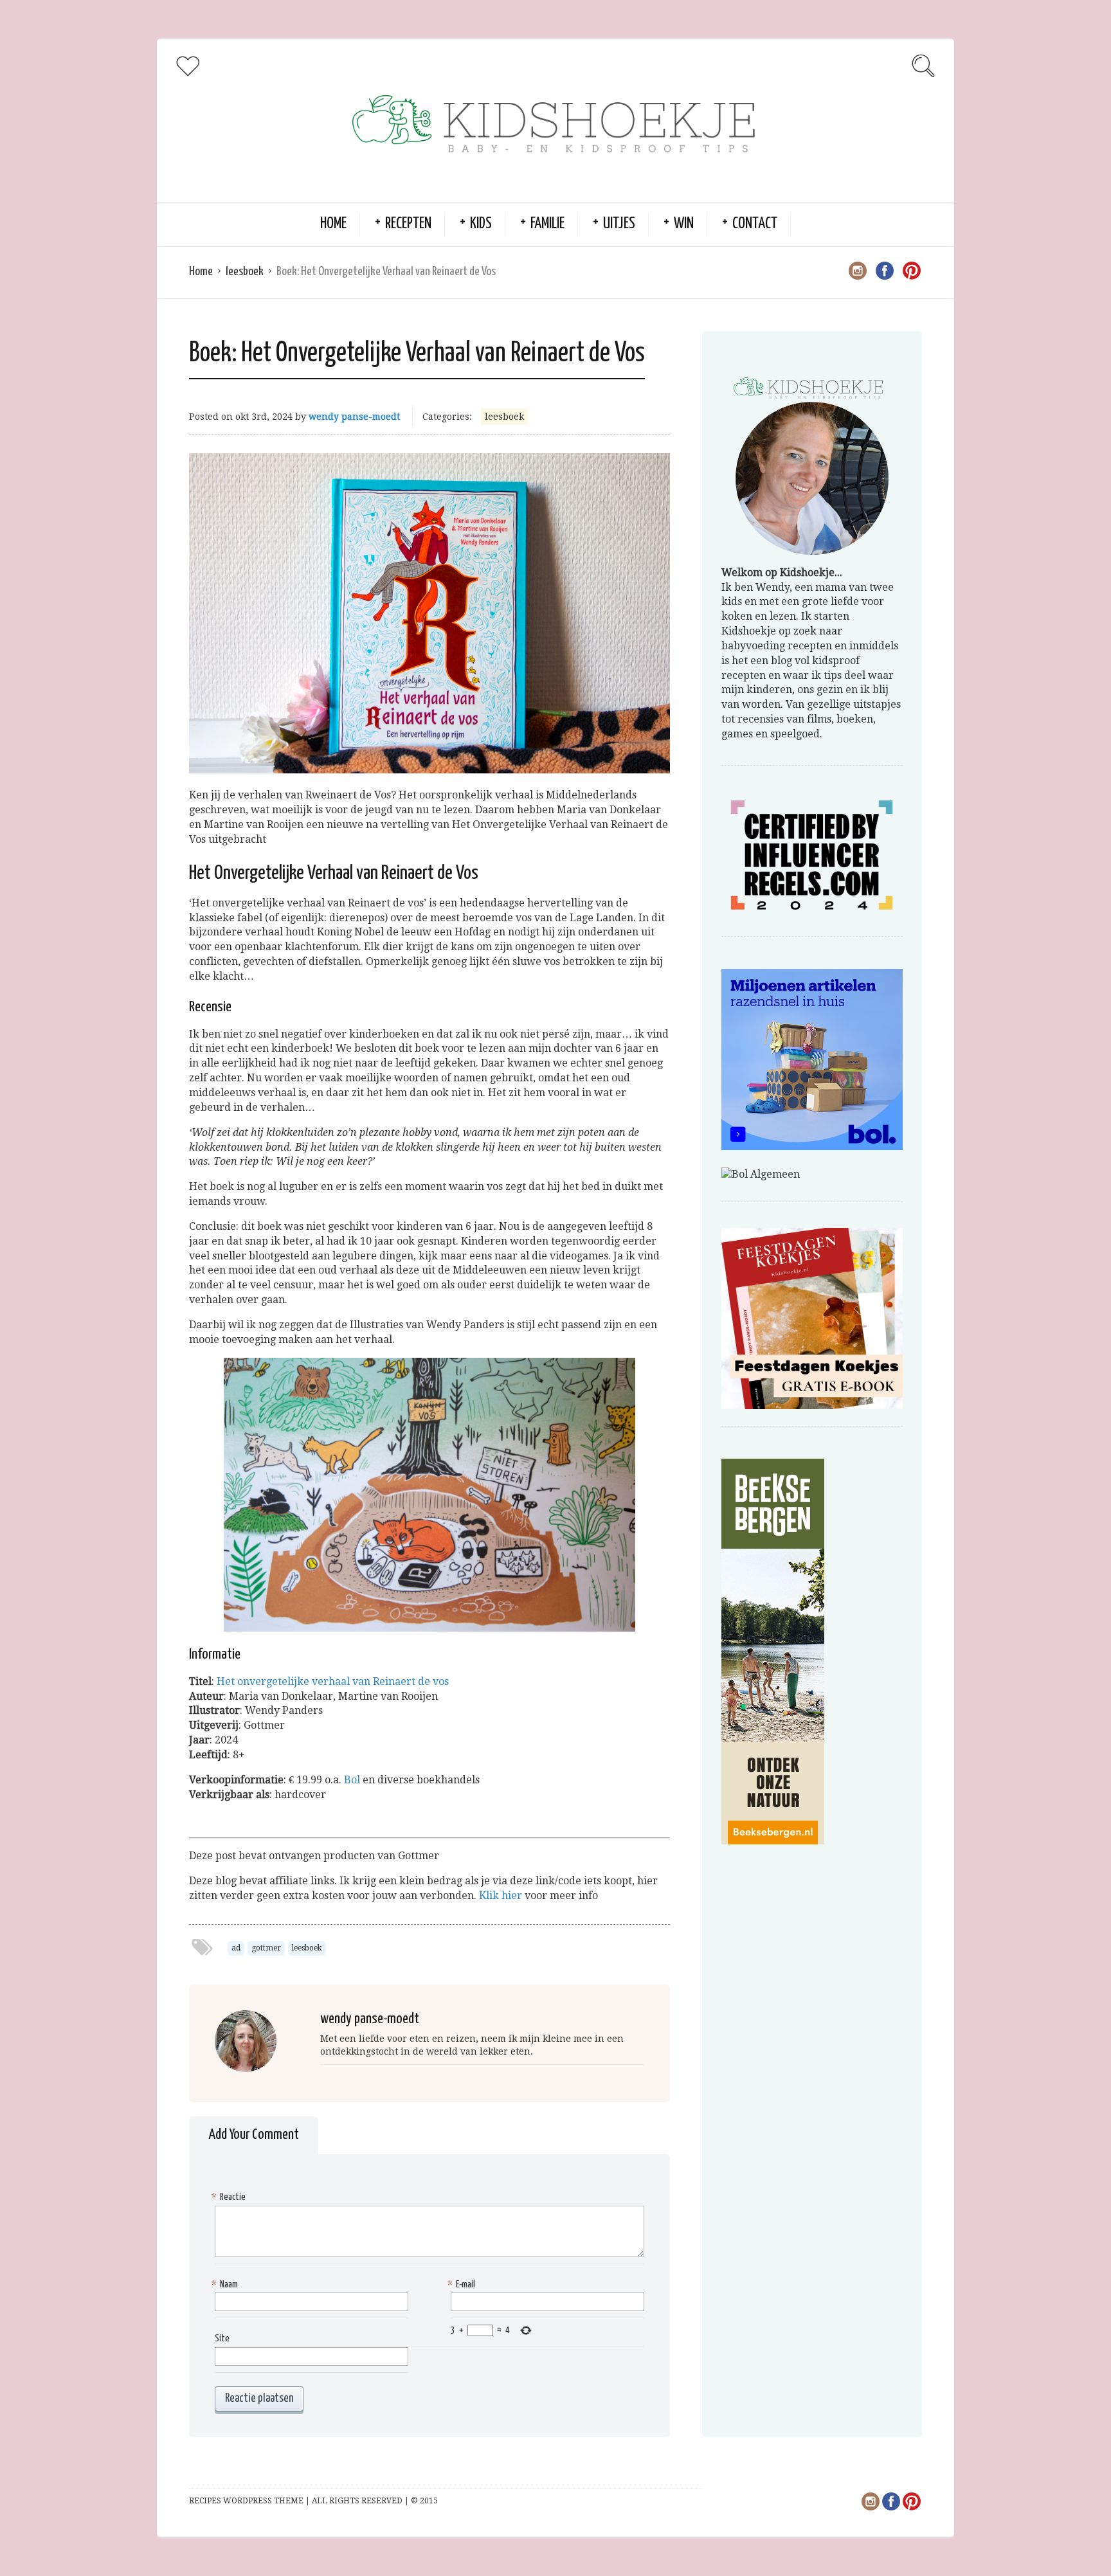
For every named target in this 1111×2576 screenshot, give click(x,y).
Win (684, 224)
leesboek (245, 272)
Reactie (230, 2197)
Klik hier (501, 1896)
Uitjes (619, 224)
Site (222, 2338)
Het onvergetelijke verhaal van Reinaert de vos (333, 1681)
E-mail (463, 2284)
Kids (481, 224)
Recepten (408, 224)
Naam (226, 2284)
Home (333, 224)
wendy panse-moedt (354, 417)
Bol (352, 1780)
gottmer (266, 1948)
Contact (755, 224)
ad (236, 1948)
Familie (547, 224)
